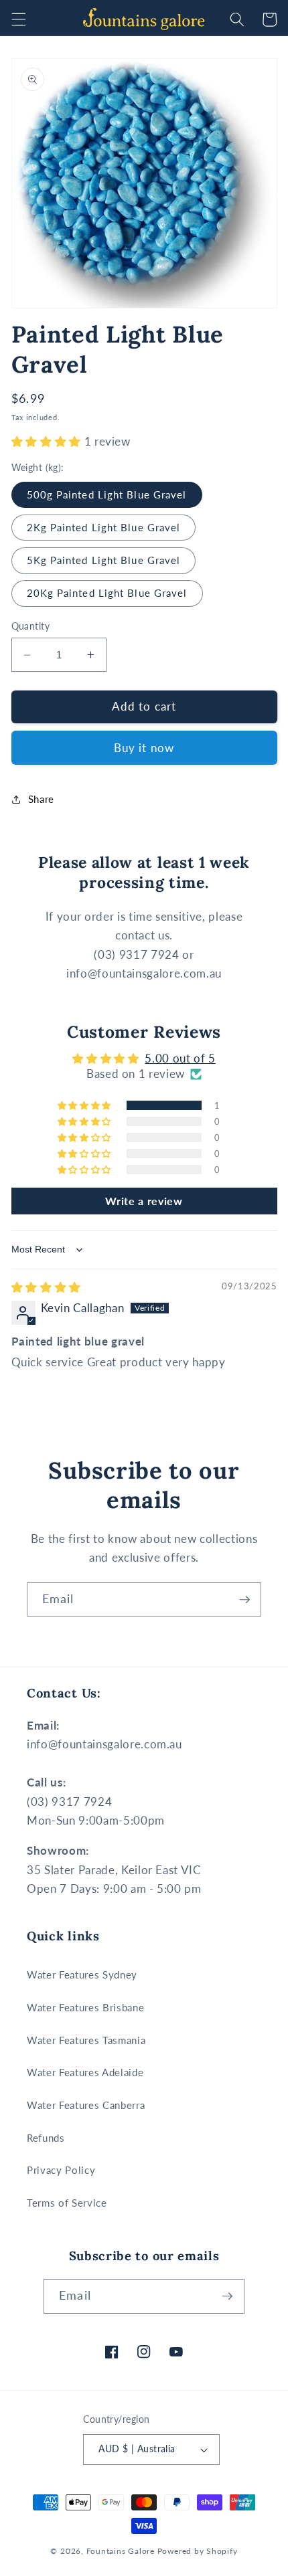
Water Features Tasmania (86, 2040)
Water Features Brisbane (85, 2007)
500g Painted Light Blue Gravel (107, 494)
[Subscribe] (244, 1600)
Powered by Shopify (198, 2551)
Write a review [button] (144, 1201)
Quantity (31, 626)
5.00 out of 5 (180, 1059)
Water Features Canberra (86, 2105)
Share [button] (41, 799)
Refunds (46, 2138)
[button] (18, 19)
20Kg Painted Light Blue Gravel (107, 593)
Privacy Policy (61, 2170)
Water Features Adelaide (85, 2072)
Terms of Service (67, 2203)
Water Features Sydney (82, 1974)
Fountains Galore (121, 2551)
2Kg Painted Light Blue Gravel (104, 527)
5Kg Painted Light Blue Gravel (104, 560)
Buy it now (144, 748)
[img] (46, 1287)
